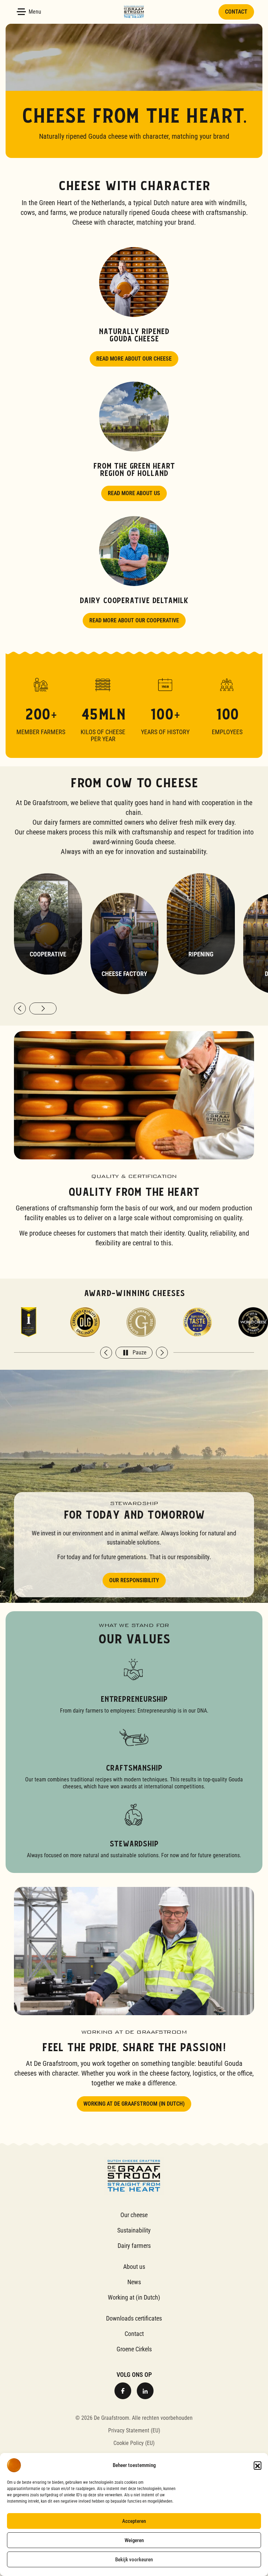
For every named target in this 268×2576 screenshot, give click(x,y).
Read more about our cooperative (134, 620)
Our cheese (134, 2215)
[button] (258, 2465)
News (134, 2282)
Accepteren (134, 2521)
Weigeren (134, 2540)
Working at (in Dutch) (134, 2297)
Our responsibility (134, 1580)
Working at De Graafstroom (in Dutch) (134, 2104)
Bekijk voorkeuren (134, 2560)
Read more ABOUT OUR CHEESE (134, 359)
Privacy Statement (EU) (134, 2430)
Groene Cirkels (134, 2349)
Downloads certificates (134, 2318)
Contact (236, 12)
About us (134, 2267)
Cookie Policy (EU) (134, 2443)
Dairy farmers (134, 2246)
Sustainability (134, 2230)
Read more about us (134, 493)
